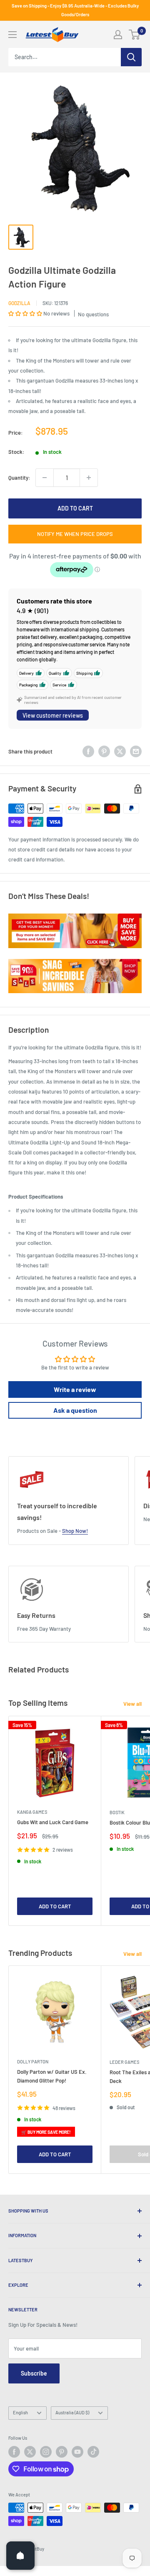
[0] (135, 35)
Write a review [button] (75, 1389)
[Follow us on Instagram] (46, 2452)
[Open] (20, 2556)
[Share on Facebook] (88, 751)
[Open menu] (12, 35)
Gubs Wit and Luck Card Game (53, 1822)
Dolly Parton (33, 2062)
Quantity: (19, 478)
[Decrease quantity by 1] (45, 478)
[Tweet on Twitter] (120, 751)
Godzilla (19, 303)
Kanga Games (32, 1812)
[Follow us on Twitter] (30, 2452)
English (20, 2412)
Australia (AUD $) (72, 2412)
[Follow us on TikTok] (93, 2452)
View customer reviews (53, 715)
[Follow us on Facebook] (14, 2452)
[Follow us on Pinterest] (62, 2452)
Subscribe (34, 2373)
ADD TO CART (75, 508)
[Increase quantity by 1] (89, 478)
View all (132, 1704)
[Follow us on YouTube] (77, 2452)
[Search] (131, 57)
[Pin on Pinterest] (104, 751)
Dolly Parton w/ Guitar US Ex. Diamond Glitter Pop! (52, 2076)
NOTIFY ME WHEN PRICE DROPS (75, 534)
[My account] (118, 35)
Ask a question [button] (75, 1410)
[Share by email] (136, 751)
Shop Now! (75, 1531)
